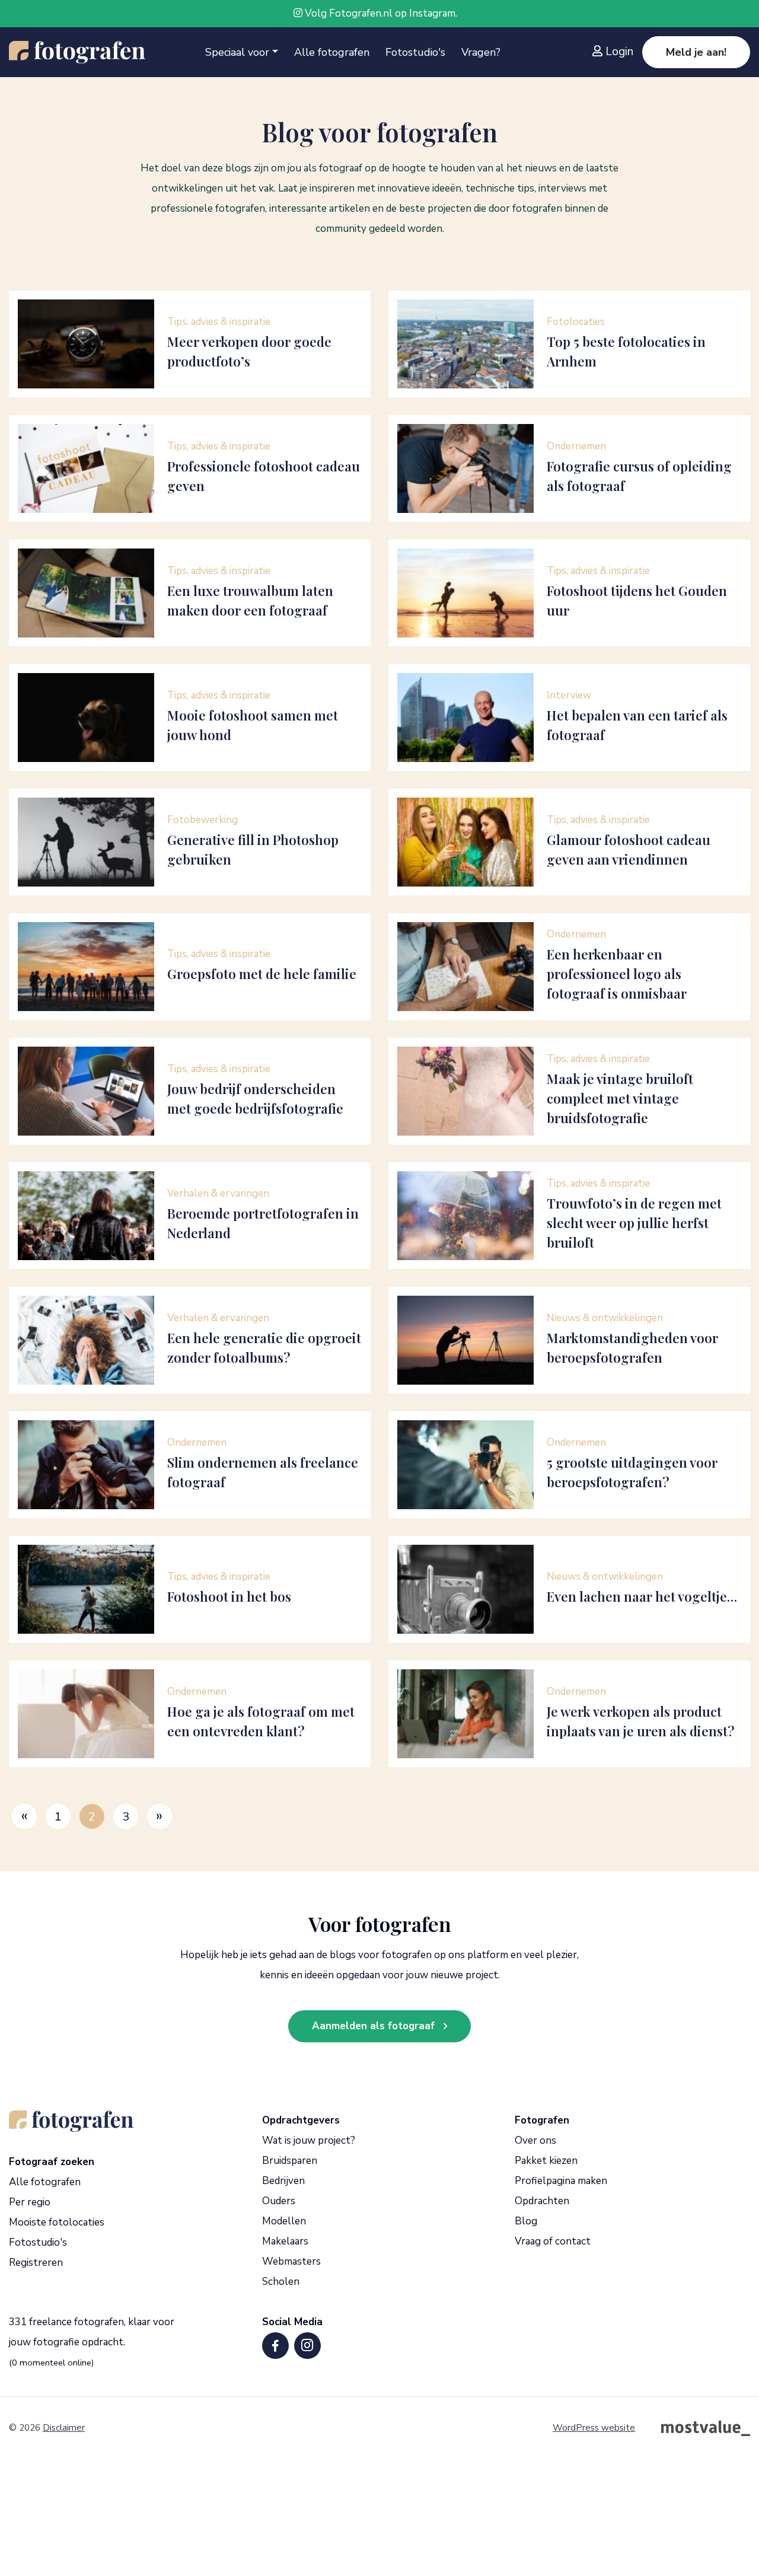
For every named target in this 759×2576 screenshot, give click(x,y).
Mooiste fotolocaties (57, 2222)
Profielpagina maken (561, 2181)
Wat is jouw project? (309, 2140)
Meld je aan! (696, 52)
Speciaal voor (237, 52)
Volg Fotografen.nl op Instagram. (380, 13)
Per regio (30, 2202)
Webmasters (291, 2261)
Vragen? (481, 52)
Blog (526, 2221)
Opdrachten (542, 2201)
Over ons (535, 2140)
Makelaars (285, 2241)
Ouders (279, 2201)
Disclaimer (64, 2428)
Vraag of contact (553, 2241)
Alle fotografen (332, 52)
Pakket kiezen (546, 2161)
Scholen (281, 2282)
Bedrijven (283, 2181)
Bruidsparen (290, 2161)
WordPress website (594, 2428)
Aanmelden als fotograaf (373, 2026)
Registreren (36, 2263)
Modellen (284, 2221)
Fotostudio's (415, 52)
